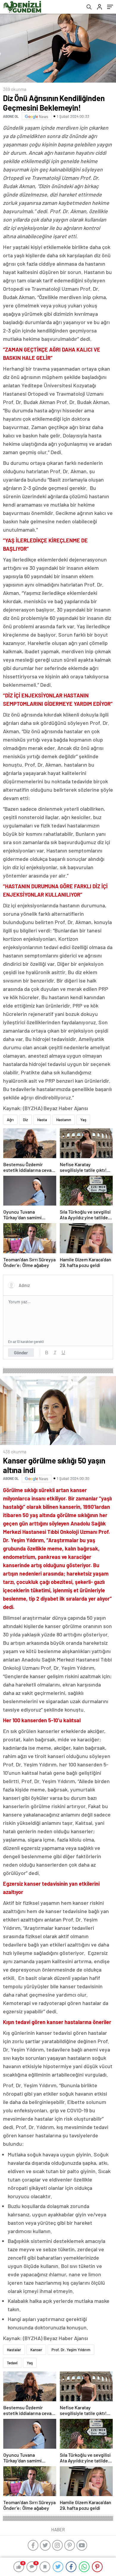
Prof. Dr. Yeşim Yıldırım (71, 2350)
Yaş (83, 1120)
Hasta (42, 1120)
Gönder (21, 1353)
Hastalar (14, 2350)
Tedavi (12, 2363)
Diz (25, 1120)
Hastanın (64, 1120)
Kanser (36, 2350)
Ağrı (10, 1120)
